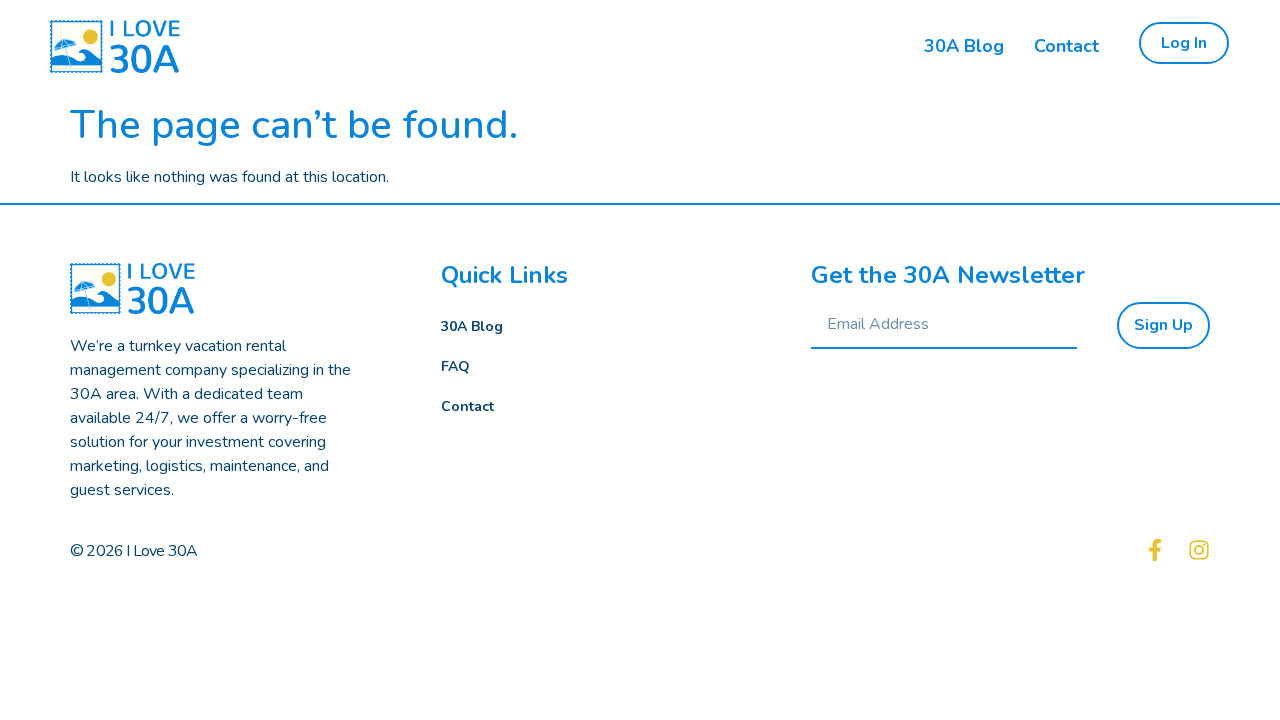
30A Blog (472, 326)
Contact (467, 406)
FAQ (455, 366)
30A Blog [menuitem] (964, 46)
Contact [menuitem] (1066, 46)
